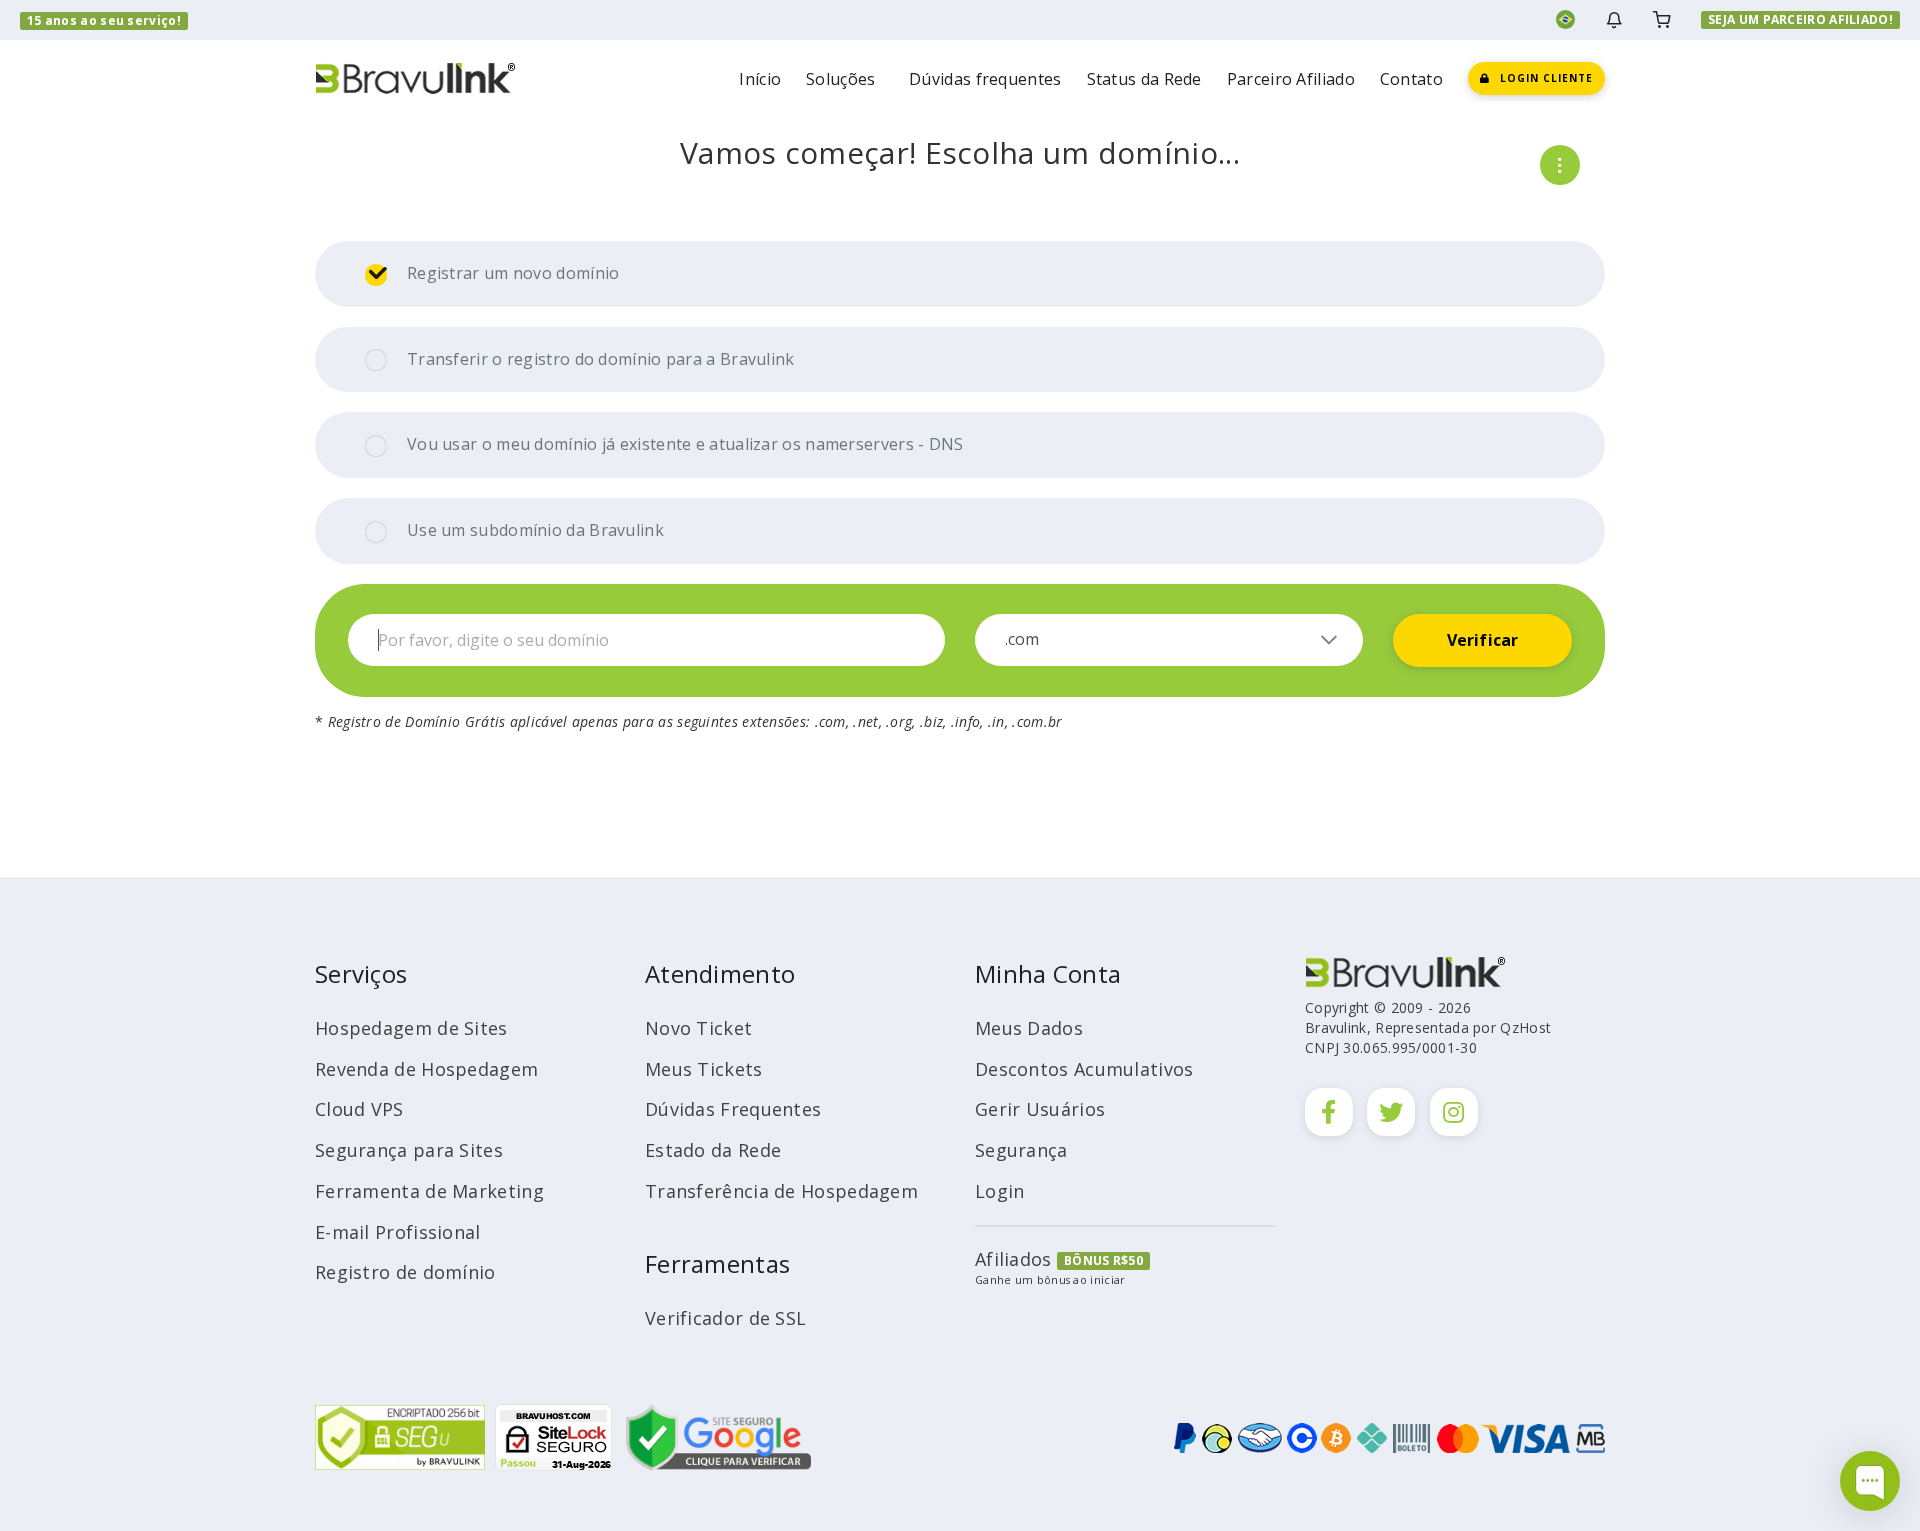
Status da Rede (1144, 79)
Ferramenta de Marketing (429, 1191)
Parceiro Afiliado (1291, 79)
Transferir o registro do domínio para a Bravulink (601, 359)
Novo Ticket (698, 1028)
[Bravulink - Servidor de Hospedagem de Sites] (415, 76)
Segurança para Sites (409, 1150)
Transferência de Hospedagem (781, 1191)
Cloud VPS (359, 1109)
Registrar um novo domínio (513, 273)
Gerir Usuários (1040, 1109)
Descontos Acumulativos (1084, 1069)
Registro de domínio (405, 1272)
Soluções (845, 79)
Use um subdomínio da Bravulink (535, 530)
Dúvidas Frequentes (733, 1109)
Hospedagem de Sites (411, 1028)
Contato (1411, 79)
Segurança (1021, 1150)
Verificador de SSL (725, 1318)
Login (1000, 1191)
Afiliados (1013, 1259)
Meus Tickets (704, 1069)
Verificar (1483, 640)
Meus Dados (1029, 1028)
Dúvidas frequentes (985, 79)
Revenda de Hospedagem (426, 1069)
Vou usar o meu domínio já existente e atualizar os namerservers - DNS (685, 444)
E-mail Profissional (398, 1232)
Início (760, 79)
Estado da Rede (713, 1150)
